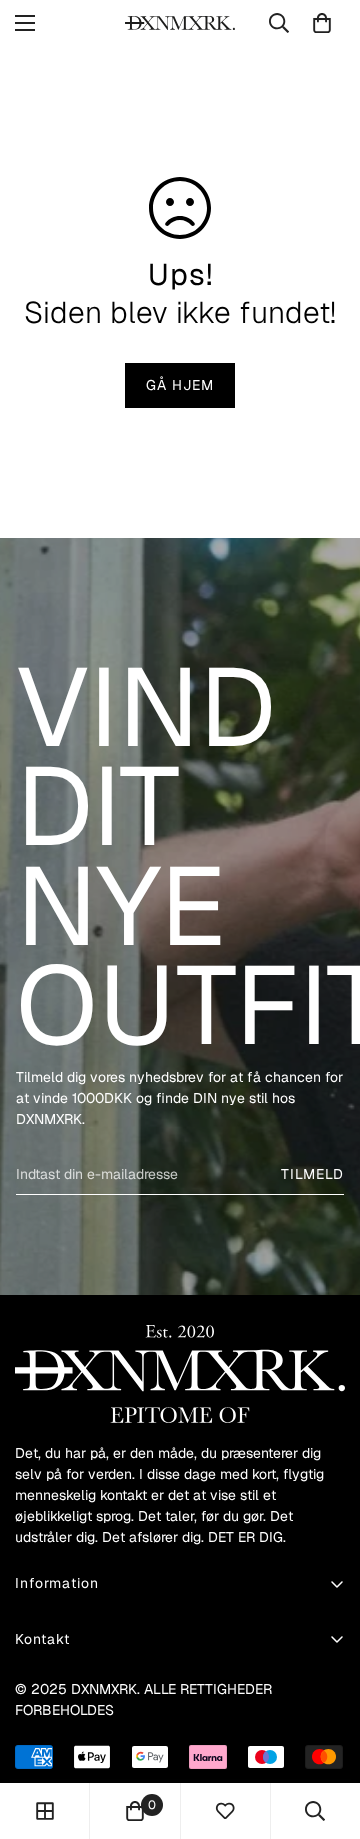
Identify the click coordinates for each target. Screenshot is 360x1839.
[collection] (45, 1811)
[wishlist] (225, 1811)
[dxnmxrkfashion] (180, 23)
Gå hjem (180, 385)
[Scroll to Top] (324, 1733)
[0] (322, 23)
